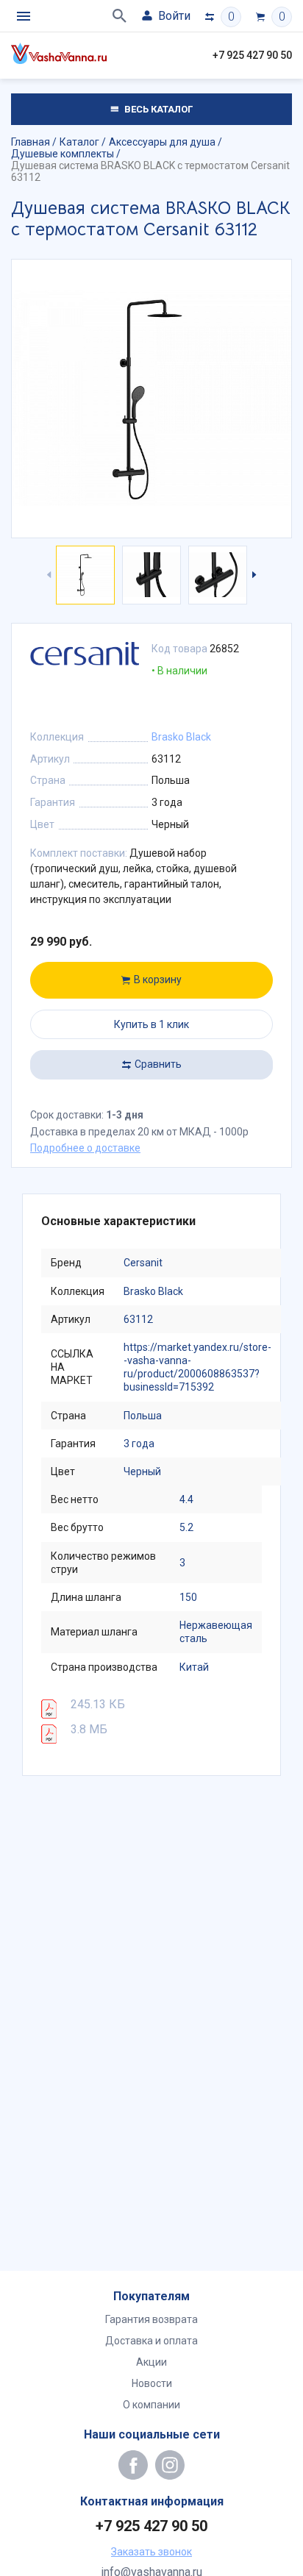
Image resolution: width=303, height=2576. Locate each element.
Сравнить (158, 1064)
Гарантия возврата (151, 2319)
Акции (151, 2362)
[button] (253, 575)
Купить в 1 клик (151, 1024)
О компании (151, 2405)
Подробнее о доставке (85, 1148)
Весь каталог (157, 109)
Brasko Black (181, 737)
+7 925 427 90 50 (252, 55)
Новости (152, 2383)
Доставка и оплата (151, 2341)
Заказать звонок (151, 2552)
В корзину (158, 980)
